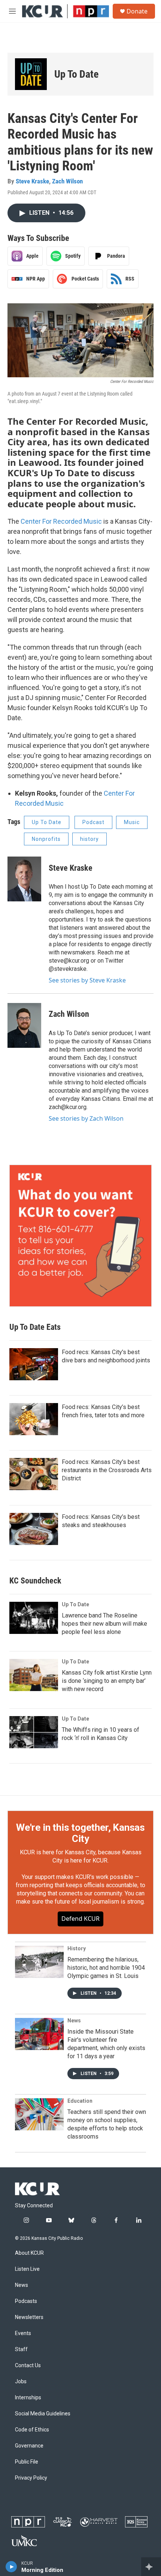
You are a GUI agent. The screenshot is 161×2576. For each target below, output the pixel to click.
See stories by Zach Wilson (86, 1118)
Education (80, 2101)
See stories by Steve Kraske (87, 980)
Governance (29, 2446)
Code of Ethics (32, 2430)
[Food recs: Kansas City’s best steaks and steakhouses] (34, 1529)
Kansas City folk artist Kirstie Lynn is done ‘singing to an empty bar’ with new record (107, 1681)
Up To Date (76, 74)
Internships (28, 2398)
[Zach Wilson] (24, 1025)
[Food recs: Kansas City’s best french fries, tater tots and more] (34, 1419)
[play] (11, 2567)
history (89, 839)
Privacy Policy (31, 2478)
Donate (137, 11)
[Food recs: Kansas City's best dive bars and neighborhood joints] (34, 1364)
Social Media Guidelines (43, 2414)
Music (132, 822)
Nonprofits (46, 839)
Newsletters (29, 2317)
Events (23, 2333)
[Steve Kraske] (24, 879)
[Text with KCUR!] (80, 1236)
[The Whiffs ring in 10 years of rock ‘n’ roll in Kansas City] (34, 1732)
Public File (27, 2462)
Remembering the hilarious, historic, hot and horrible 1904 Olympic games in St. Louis (106, 1968)
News (74, 2021)
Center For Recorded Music (61, 521)
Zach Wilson (67, 181)
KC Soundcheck (35, 1581)
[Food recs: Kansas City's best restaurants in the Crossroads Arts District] (34, 1474)
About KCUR (29, 2253)
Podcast (93, 822)
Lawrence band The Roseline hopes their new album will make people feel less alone (104, 1624)
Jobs (21, 2382)
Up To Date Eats (35, 1327)
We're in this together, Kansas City (80, 1833)
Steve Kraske (32, 181)
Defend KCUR (80, 1919)
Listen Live (27, 2269)
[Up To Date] (31, 74)
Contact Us (28, 2366)
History (77, 1948)
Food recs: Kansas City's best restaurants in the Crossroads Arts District (107, 1470)
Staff (21, 2349)
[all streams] (151, 2567)
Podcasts (26, 2301)
